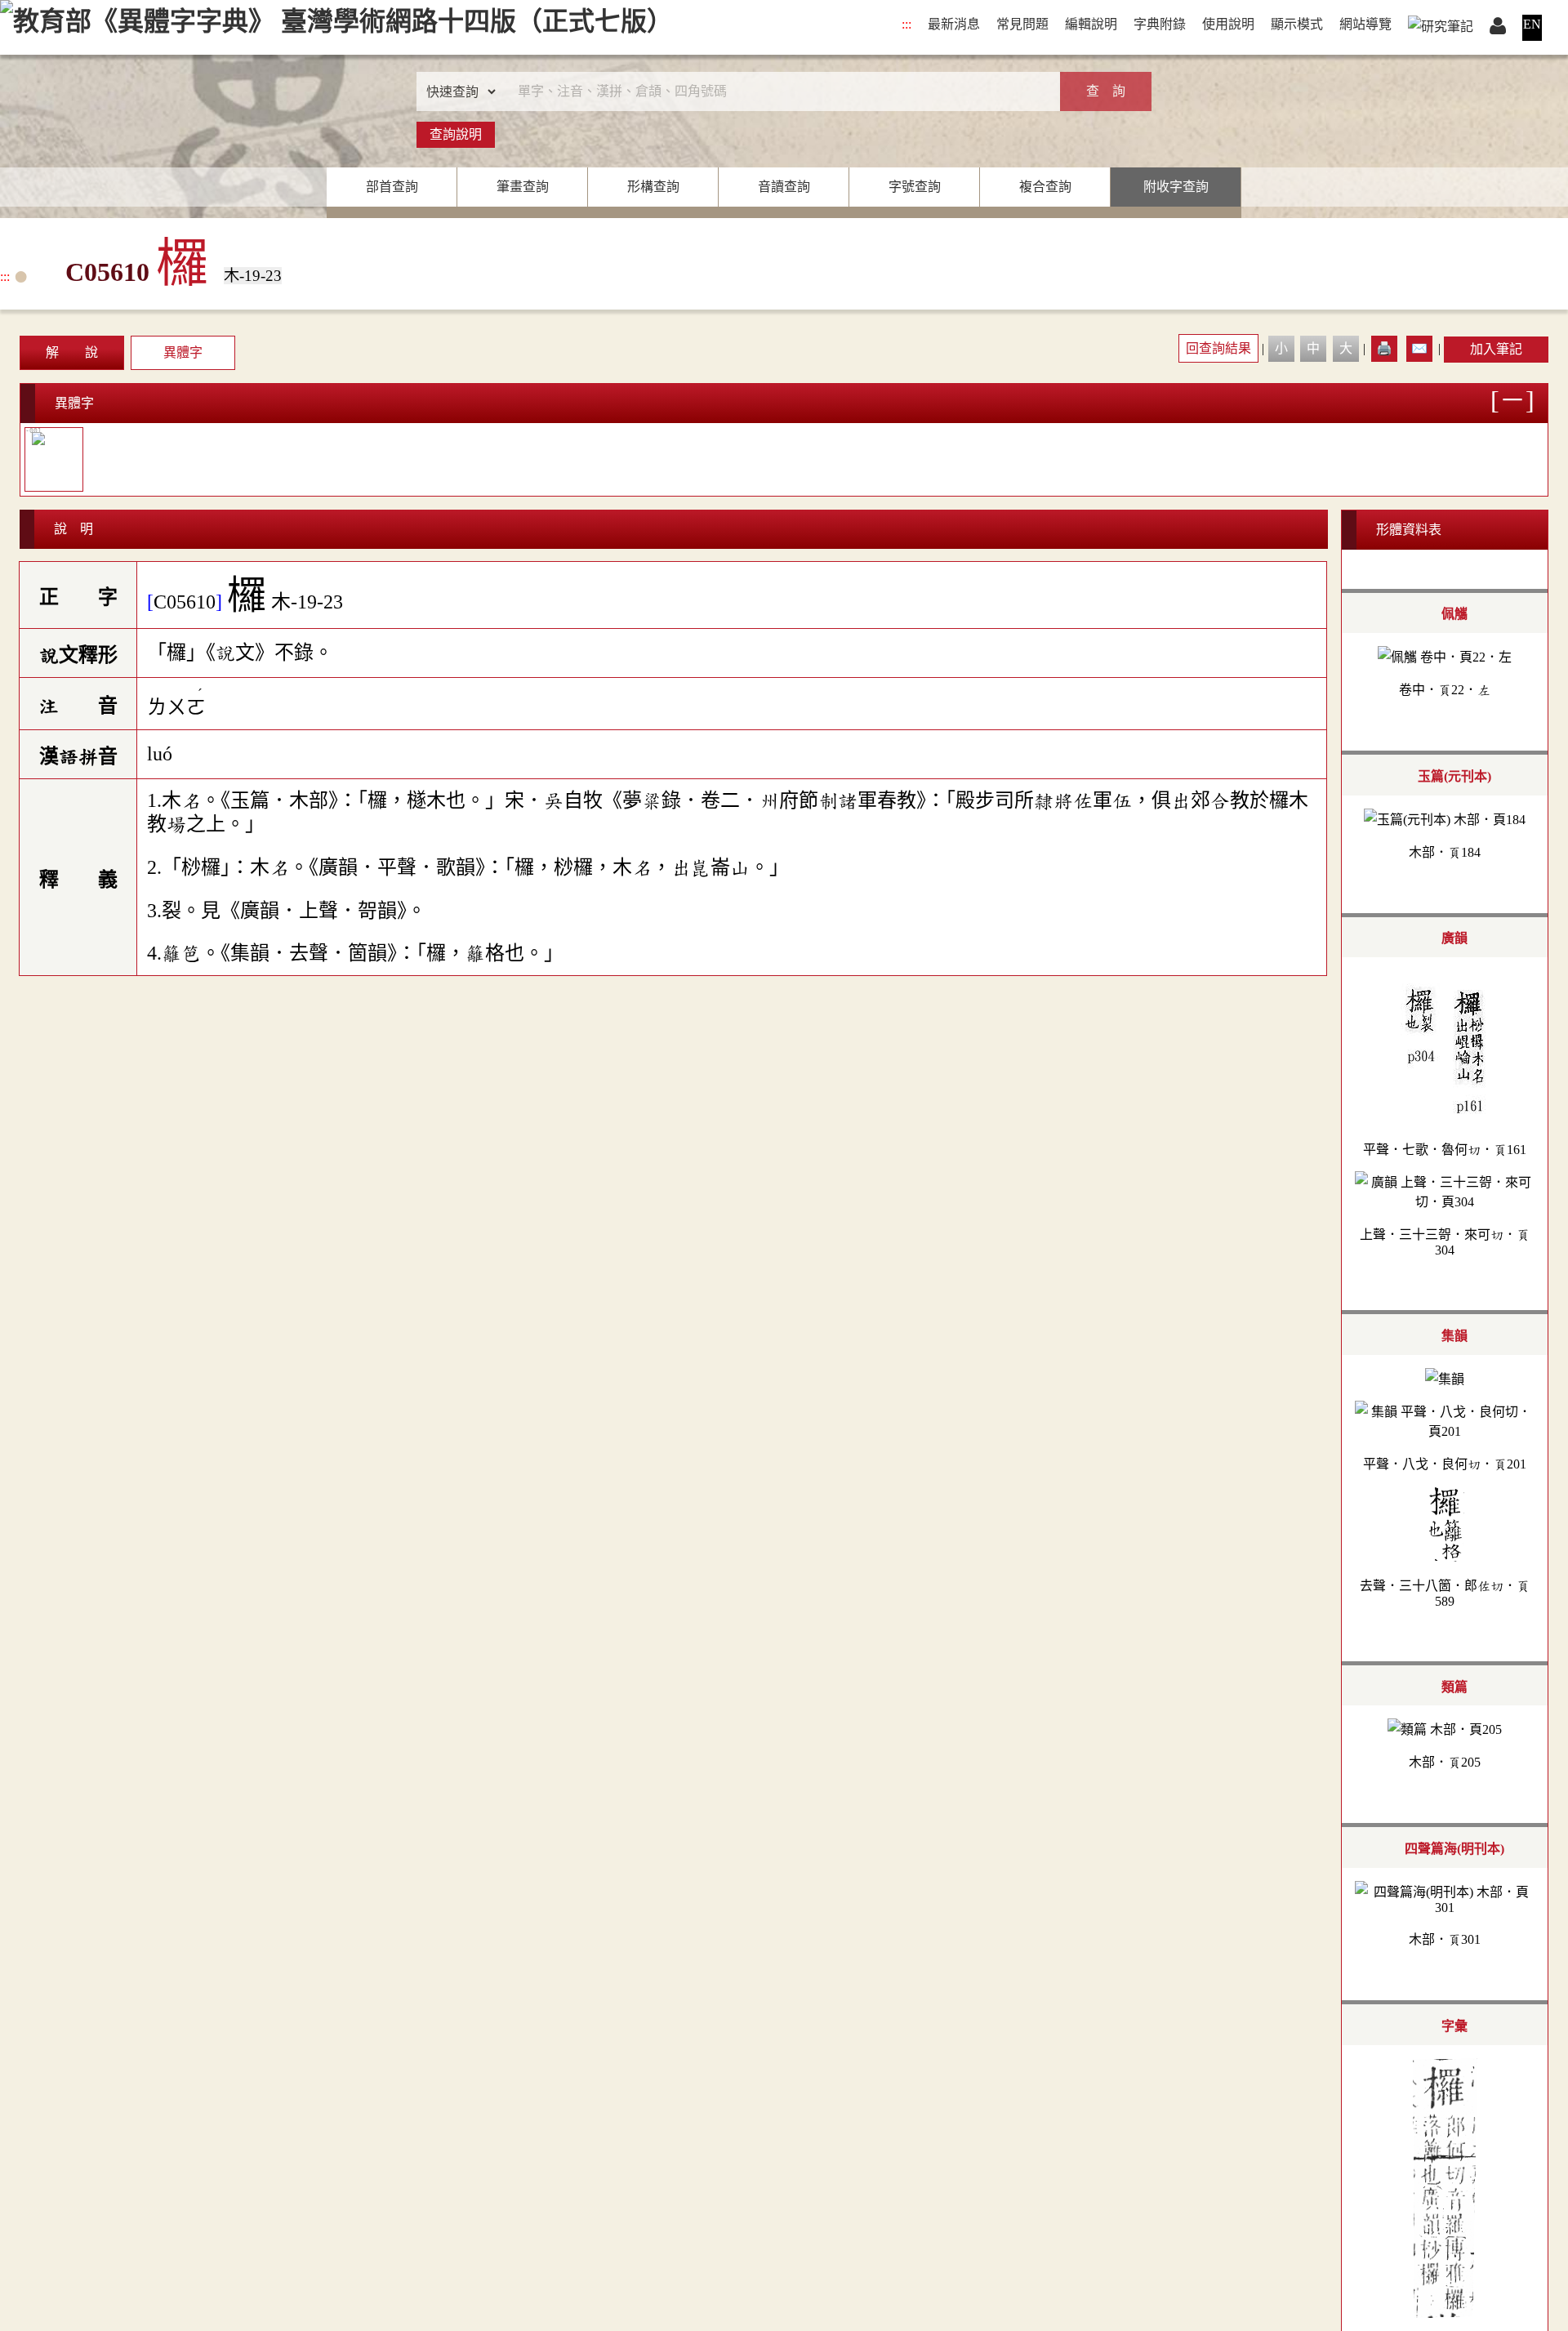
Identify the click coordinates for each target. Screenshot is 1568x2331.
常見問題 (1022, 24)
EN (1532, 24)
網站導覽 (1365, 24)
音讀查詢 (784, 187)
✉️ (1419, 348)
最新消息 (954, 24)
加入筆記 (1496, 349)
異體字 (183, 352)
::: (906, 24)
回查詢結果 (1218, 348)
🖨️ (1384, 348)
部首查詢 (392, 187)
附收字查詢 (1176, 187)
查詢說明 (456, 134)
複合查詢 (1045, 187)
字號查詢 (915, 187)
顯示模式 (1297, 24)
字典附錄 (1160, 24)
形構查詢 (653, 187)
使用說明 (1228, 24)
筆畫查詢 (523, 187)
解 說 (72, 352)
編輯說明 (1091, 24)
